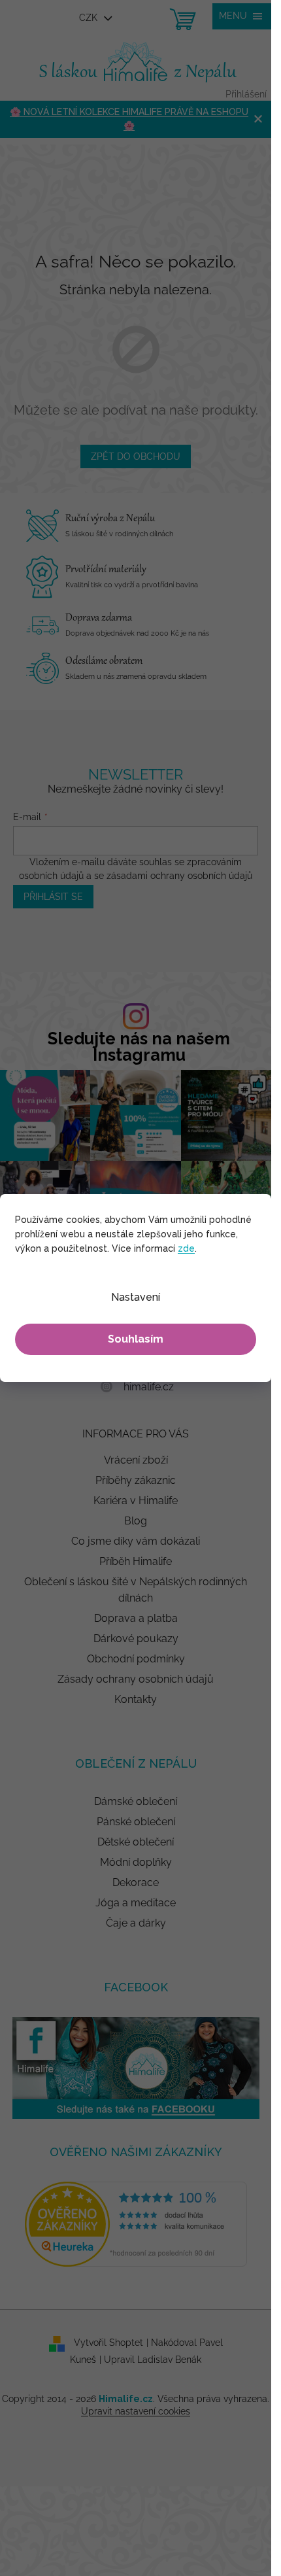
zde (186, 1248)
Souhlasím (136, 1339)
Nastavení (136, 1297)
